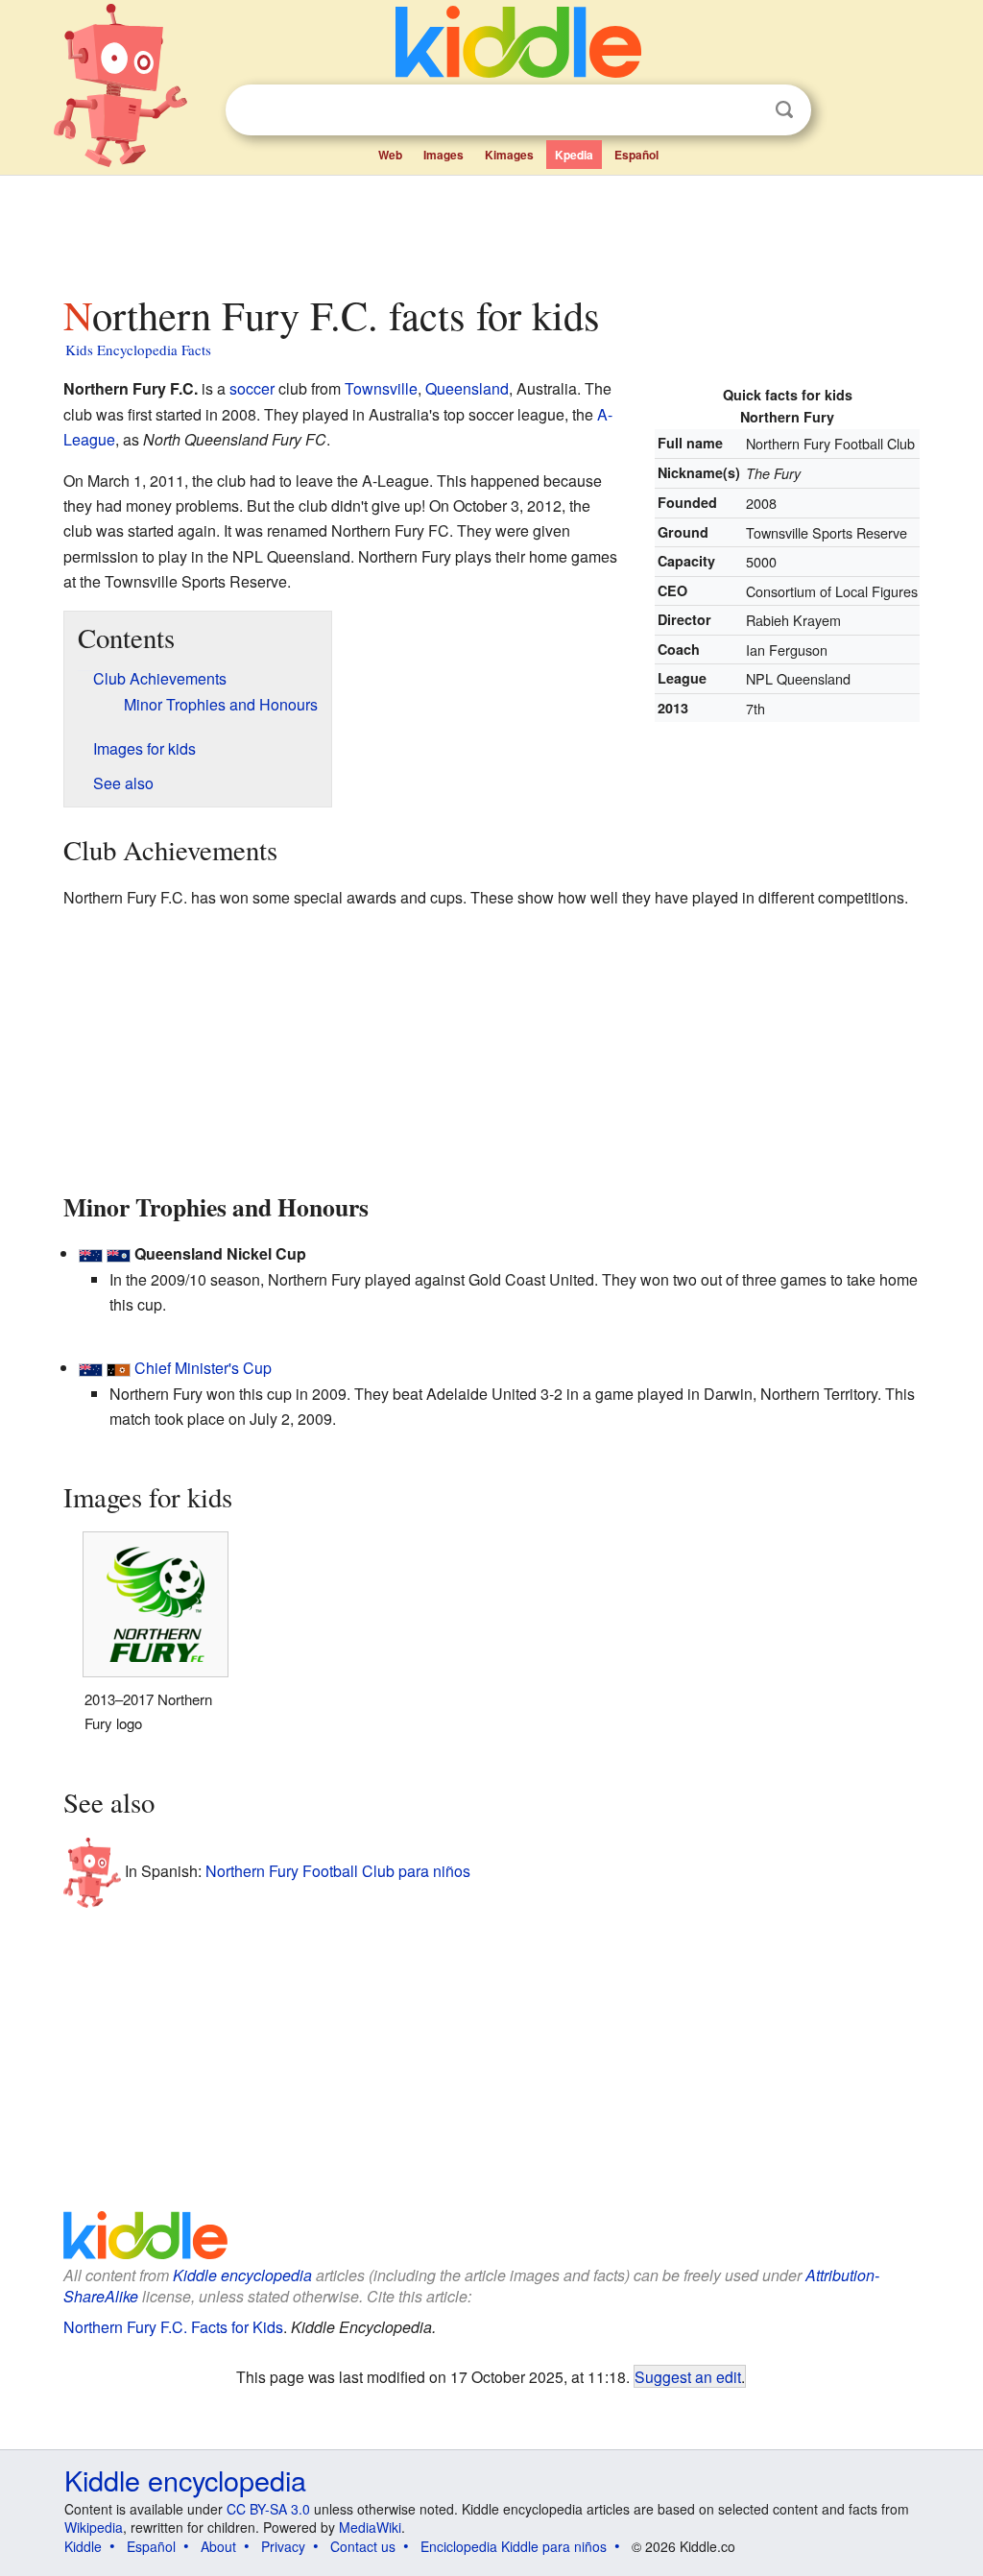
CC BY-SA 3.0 (268, 2509)
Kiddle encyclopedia (242, 2275)
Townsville (381, 388)
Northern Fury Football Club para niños (338, 1871)
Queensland (467, 388)
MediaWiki (370, 2527)
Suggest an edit (688, 2376)
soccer (252, 388)
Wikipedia (94, 2527)
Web (390, 155)
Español (636, 155)
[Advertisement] (491, 229)
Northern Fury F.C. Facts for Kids (173, 2327)
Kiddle (83, 2546)
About (218, 2546)
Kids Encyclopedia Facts (138, 349)
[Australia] (91, 1253)
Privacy (283, 2546)
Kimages (509, 155)
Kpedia (574, 155)
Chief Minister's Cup (203, 1368)
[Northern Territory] (119, 1368)
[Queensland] (119, 1253)
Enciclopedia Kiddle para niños (514, 2546)
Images (444, 155)
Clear (745, 110)
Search (784, 110)
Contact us (363, 2546)
